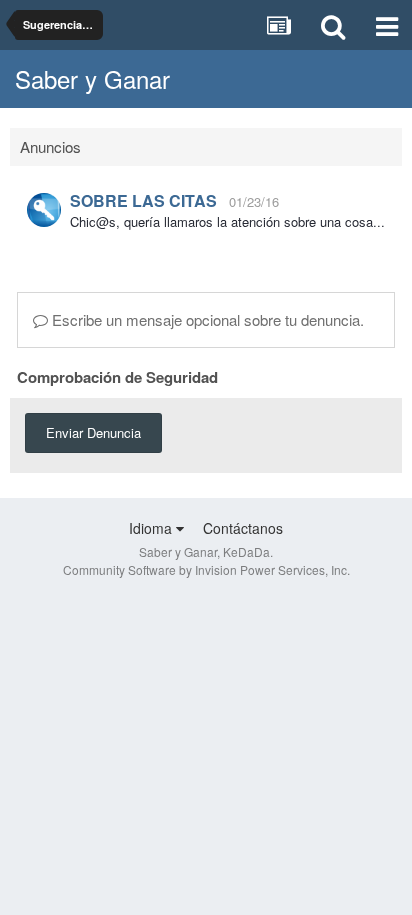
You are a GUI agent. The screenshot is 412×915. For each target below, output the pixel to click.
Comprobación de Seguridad (117, 376)
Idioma (152, 528)
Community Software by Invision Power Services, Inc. (206, 569)
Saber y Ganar (92, 78)
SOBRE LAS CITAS (143, 200)
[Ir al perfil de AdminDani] (44, 210)
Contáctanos (243, 528)
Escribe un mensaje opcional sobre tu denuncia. (206, 319)
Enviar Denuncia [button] (93, 432)
